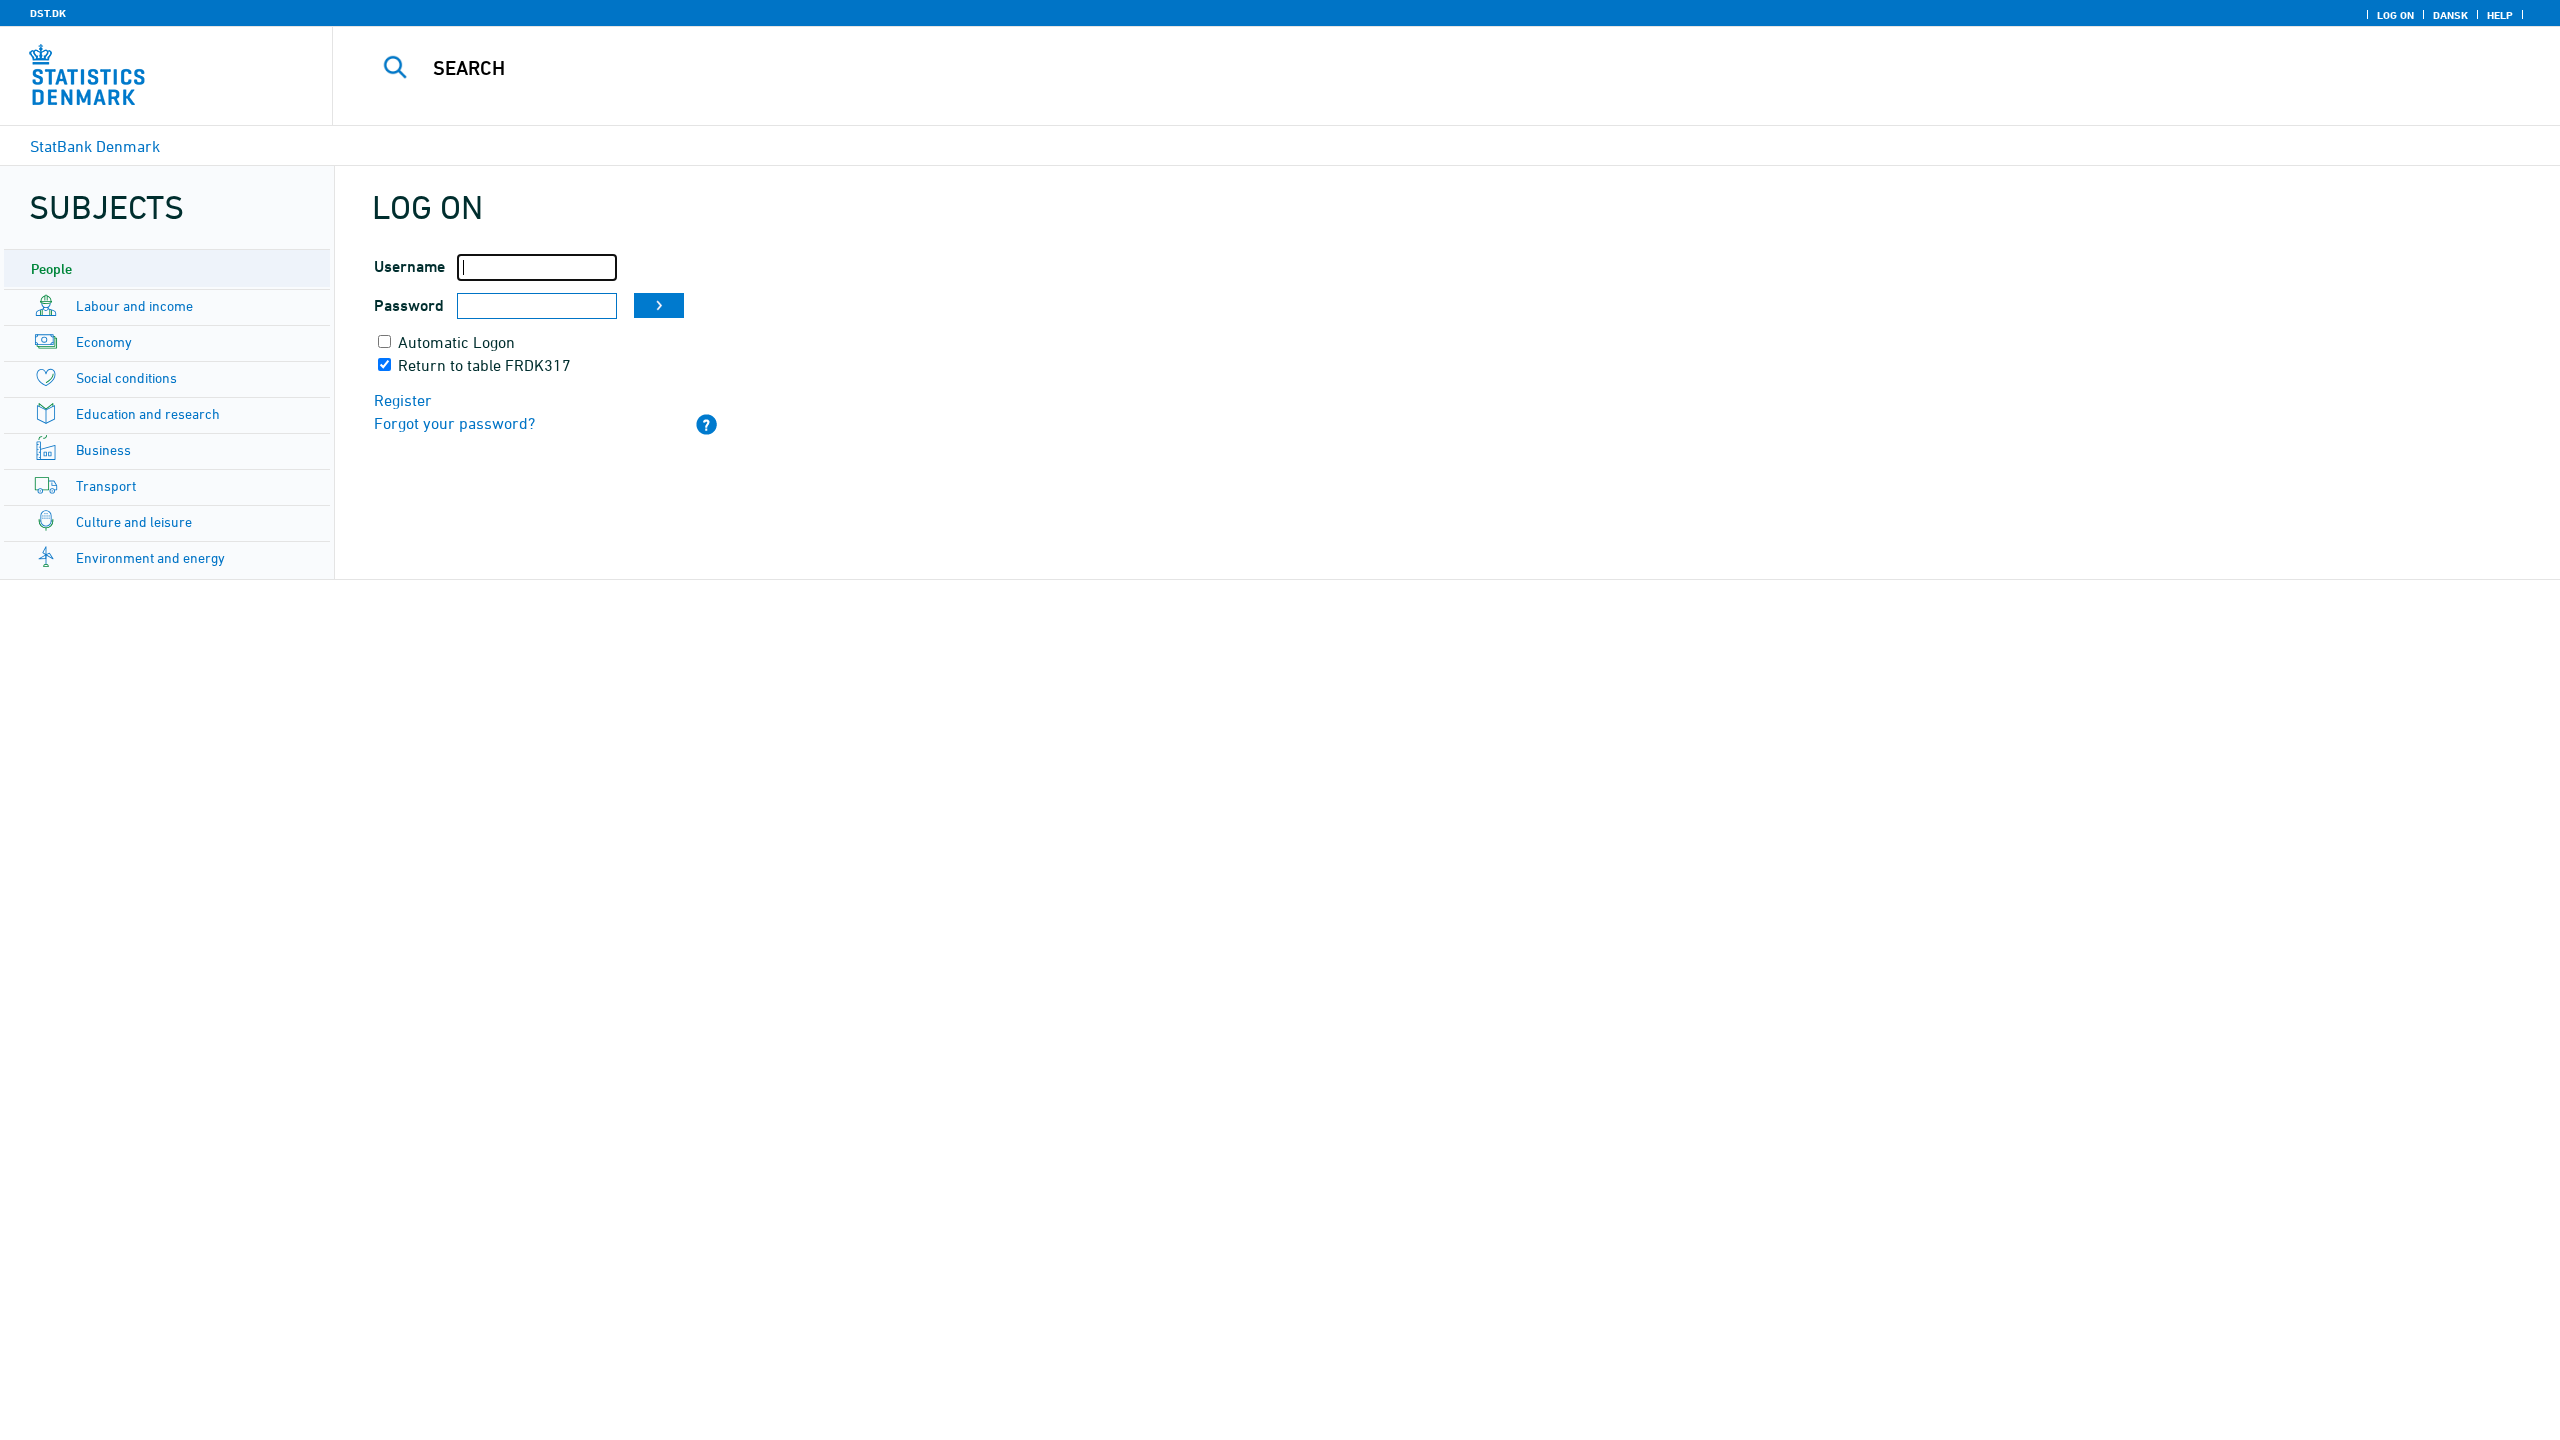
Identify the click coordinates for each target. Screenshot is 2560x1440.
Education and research (148, 413)
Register (403, 400)
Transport (106, 485)
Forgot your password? (454, 423)
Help (2500, 15)
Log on (2395, 15)
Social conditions (126, 377)
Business (103, 449)
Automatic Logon (456, 342)
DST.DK (48, 13)
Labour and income (134, 305)
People (51, 268)
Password (409, 305)
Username (409, 266)
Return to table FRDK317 (484, 365)
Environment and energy (150, 557)
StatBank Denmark (95, 146)
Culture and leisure (134, 521)
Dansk (2450, 15)
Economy (104, 341)
